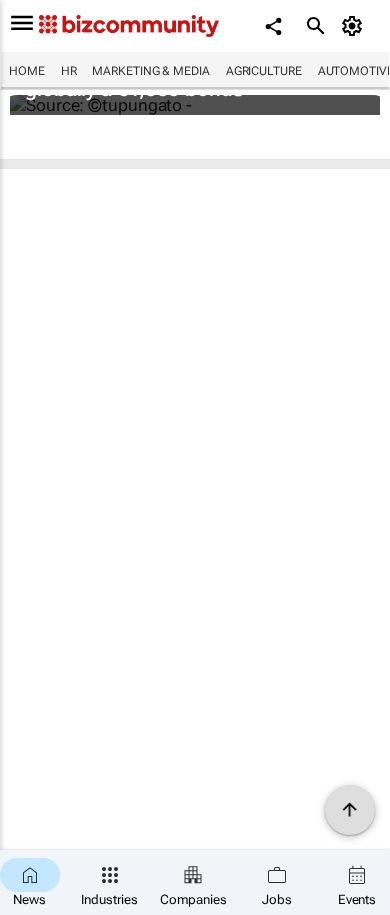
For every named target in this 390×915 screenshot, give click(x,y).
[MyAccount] (355, 26)
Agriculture (264, 71)
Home (27, 71)
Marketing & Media (150, 71)
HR (69, 71)
